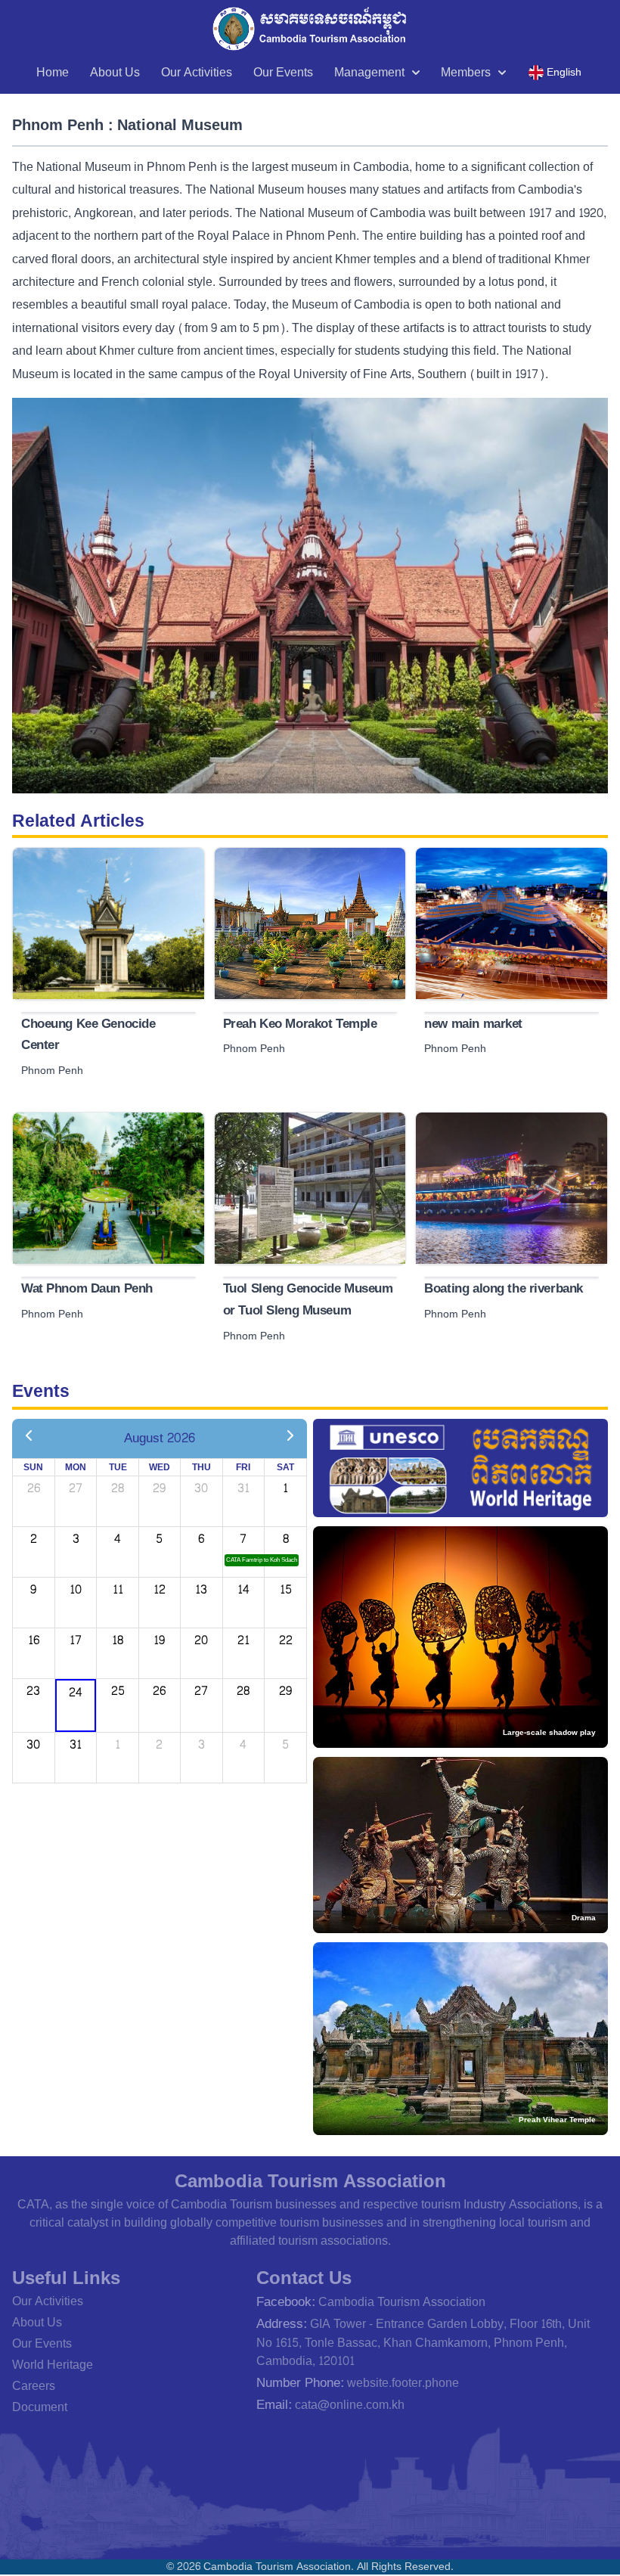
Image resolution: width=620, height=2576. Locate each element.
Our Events (283, 72)
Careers (34, 2386)
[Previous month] (29, 1437)
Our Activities (197, 72)
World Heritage (53, 2365)
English (564, 72)
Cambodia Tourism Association (402, 2302)
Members (466, 72)
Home (53, 72)
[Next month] (290, 1437)
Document (40, 2407)
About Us (115, 72)
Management (369, 72)
